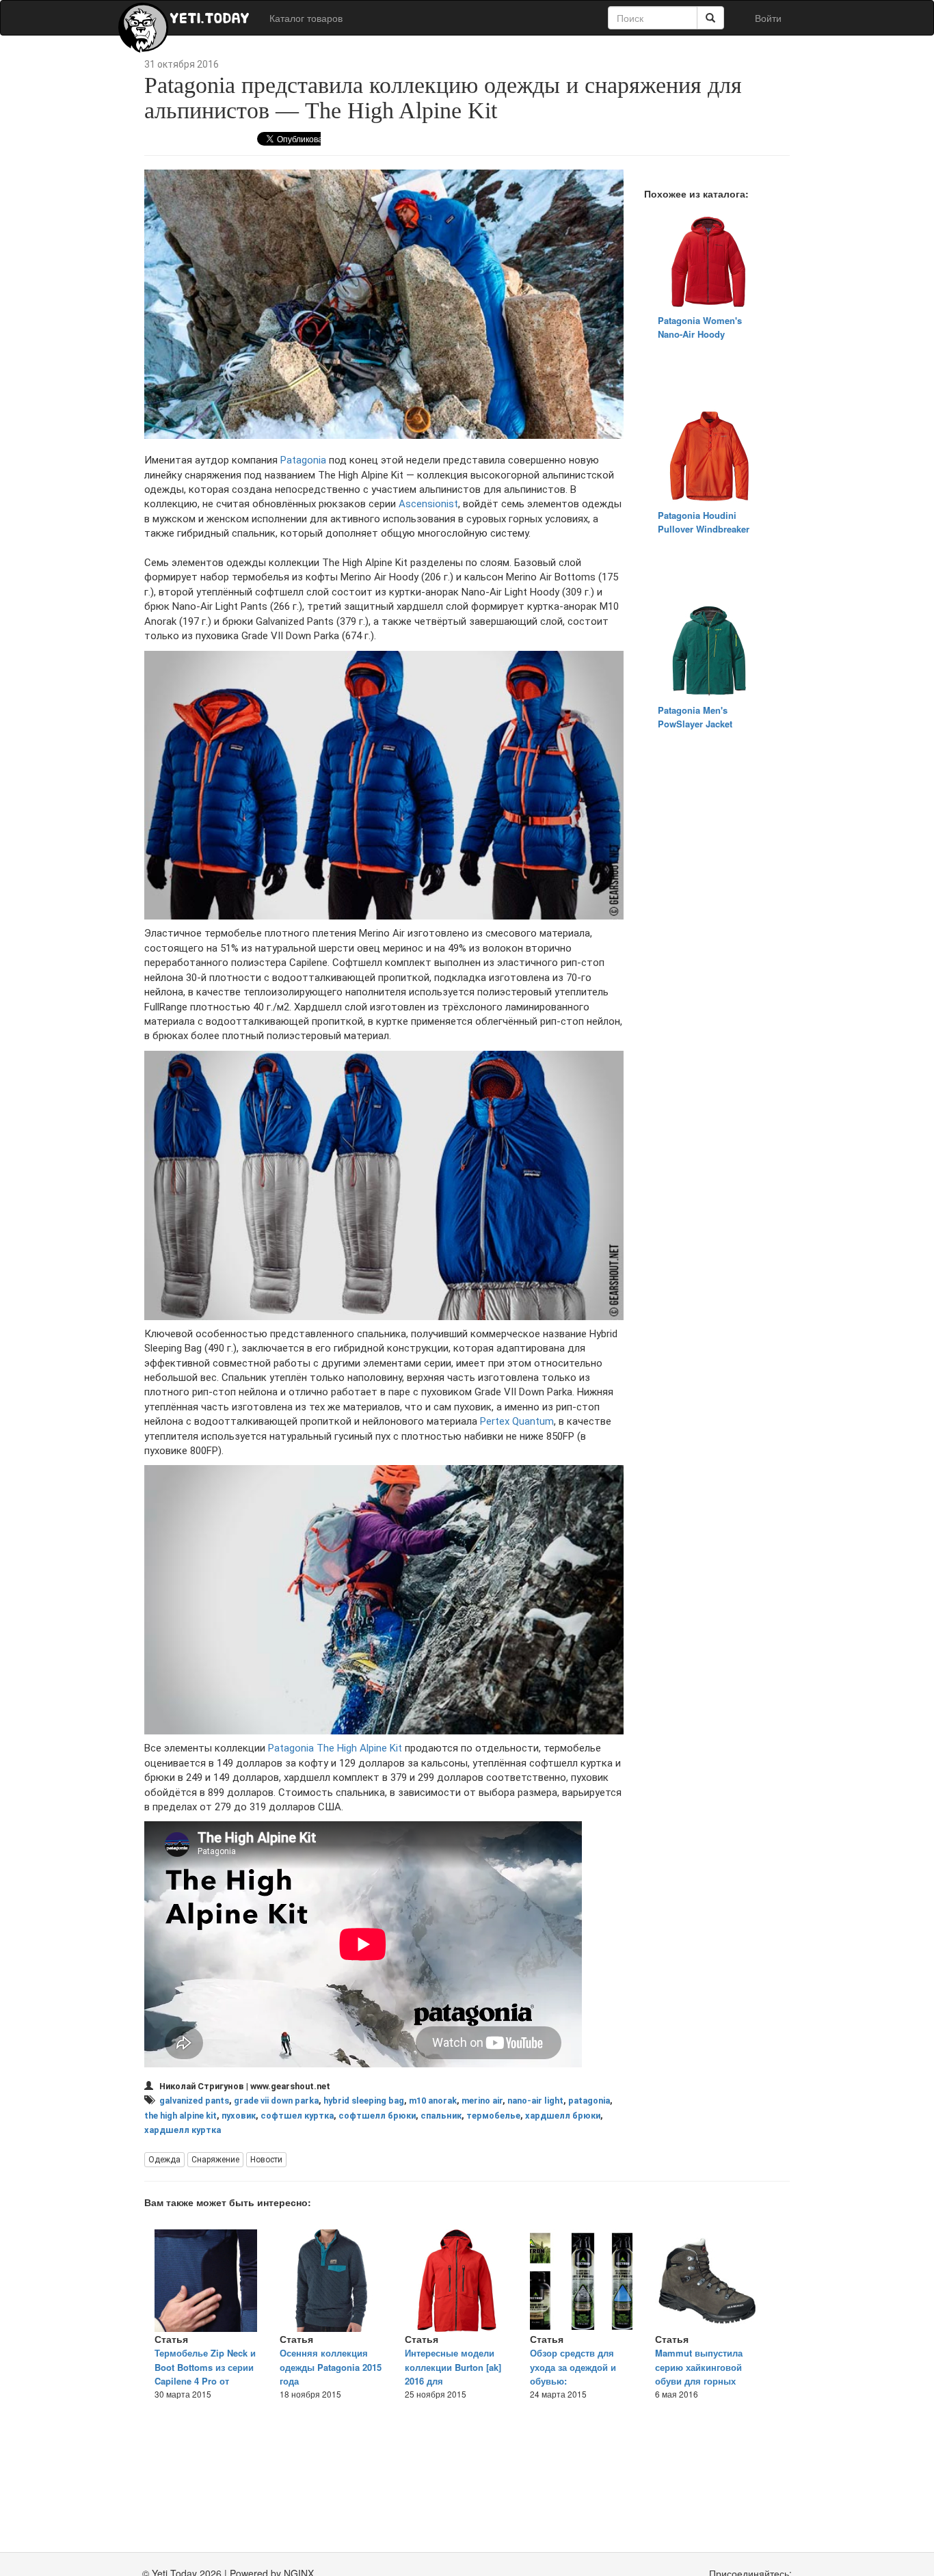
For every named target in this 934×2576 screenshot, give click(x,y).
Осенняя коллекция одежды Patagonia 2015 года (331, 2367)
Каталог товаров (306, 18)
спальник (441, 2116)
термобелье (493, 2116)
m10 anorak (433, 2101)
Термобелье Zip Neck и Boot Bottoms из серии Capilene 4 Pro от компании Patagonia (205, 2374)
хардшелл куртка (183, 2130)
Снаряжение (215, 2160)
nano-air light (535, 2101)
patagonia (589, 2101)
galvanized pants (194, 2101)
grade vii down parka (276, 2101)
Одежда (164, 2160)
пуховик (239, 2116)
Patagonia (303, 460)
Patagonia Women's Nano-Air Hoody (700, 327)
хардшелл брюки (563, 2116)
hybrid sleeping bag (364, 2101)
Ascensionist (428, 504)
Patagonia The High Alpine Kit (335, 1748)
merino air (482, 2101)
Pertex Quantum (517, 1421)
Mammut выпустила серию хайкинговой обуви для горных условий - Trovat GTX (701, 2374)
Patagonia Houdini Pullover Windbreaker (704, 522)
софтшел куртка (297, 2116)
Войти (768, 18)
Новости (266, 2160)
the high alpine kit (181, 2116)
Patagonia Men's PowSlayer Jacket (695, 717)
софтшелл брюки (377, 2116)
